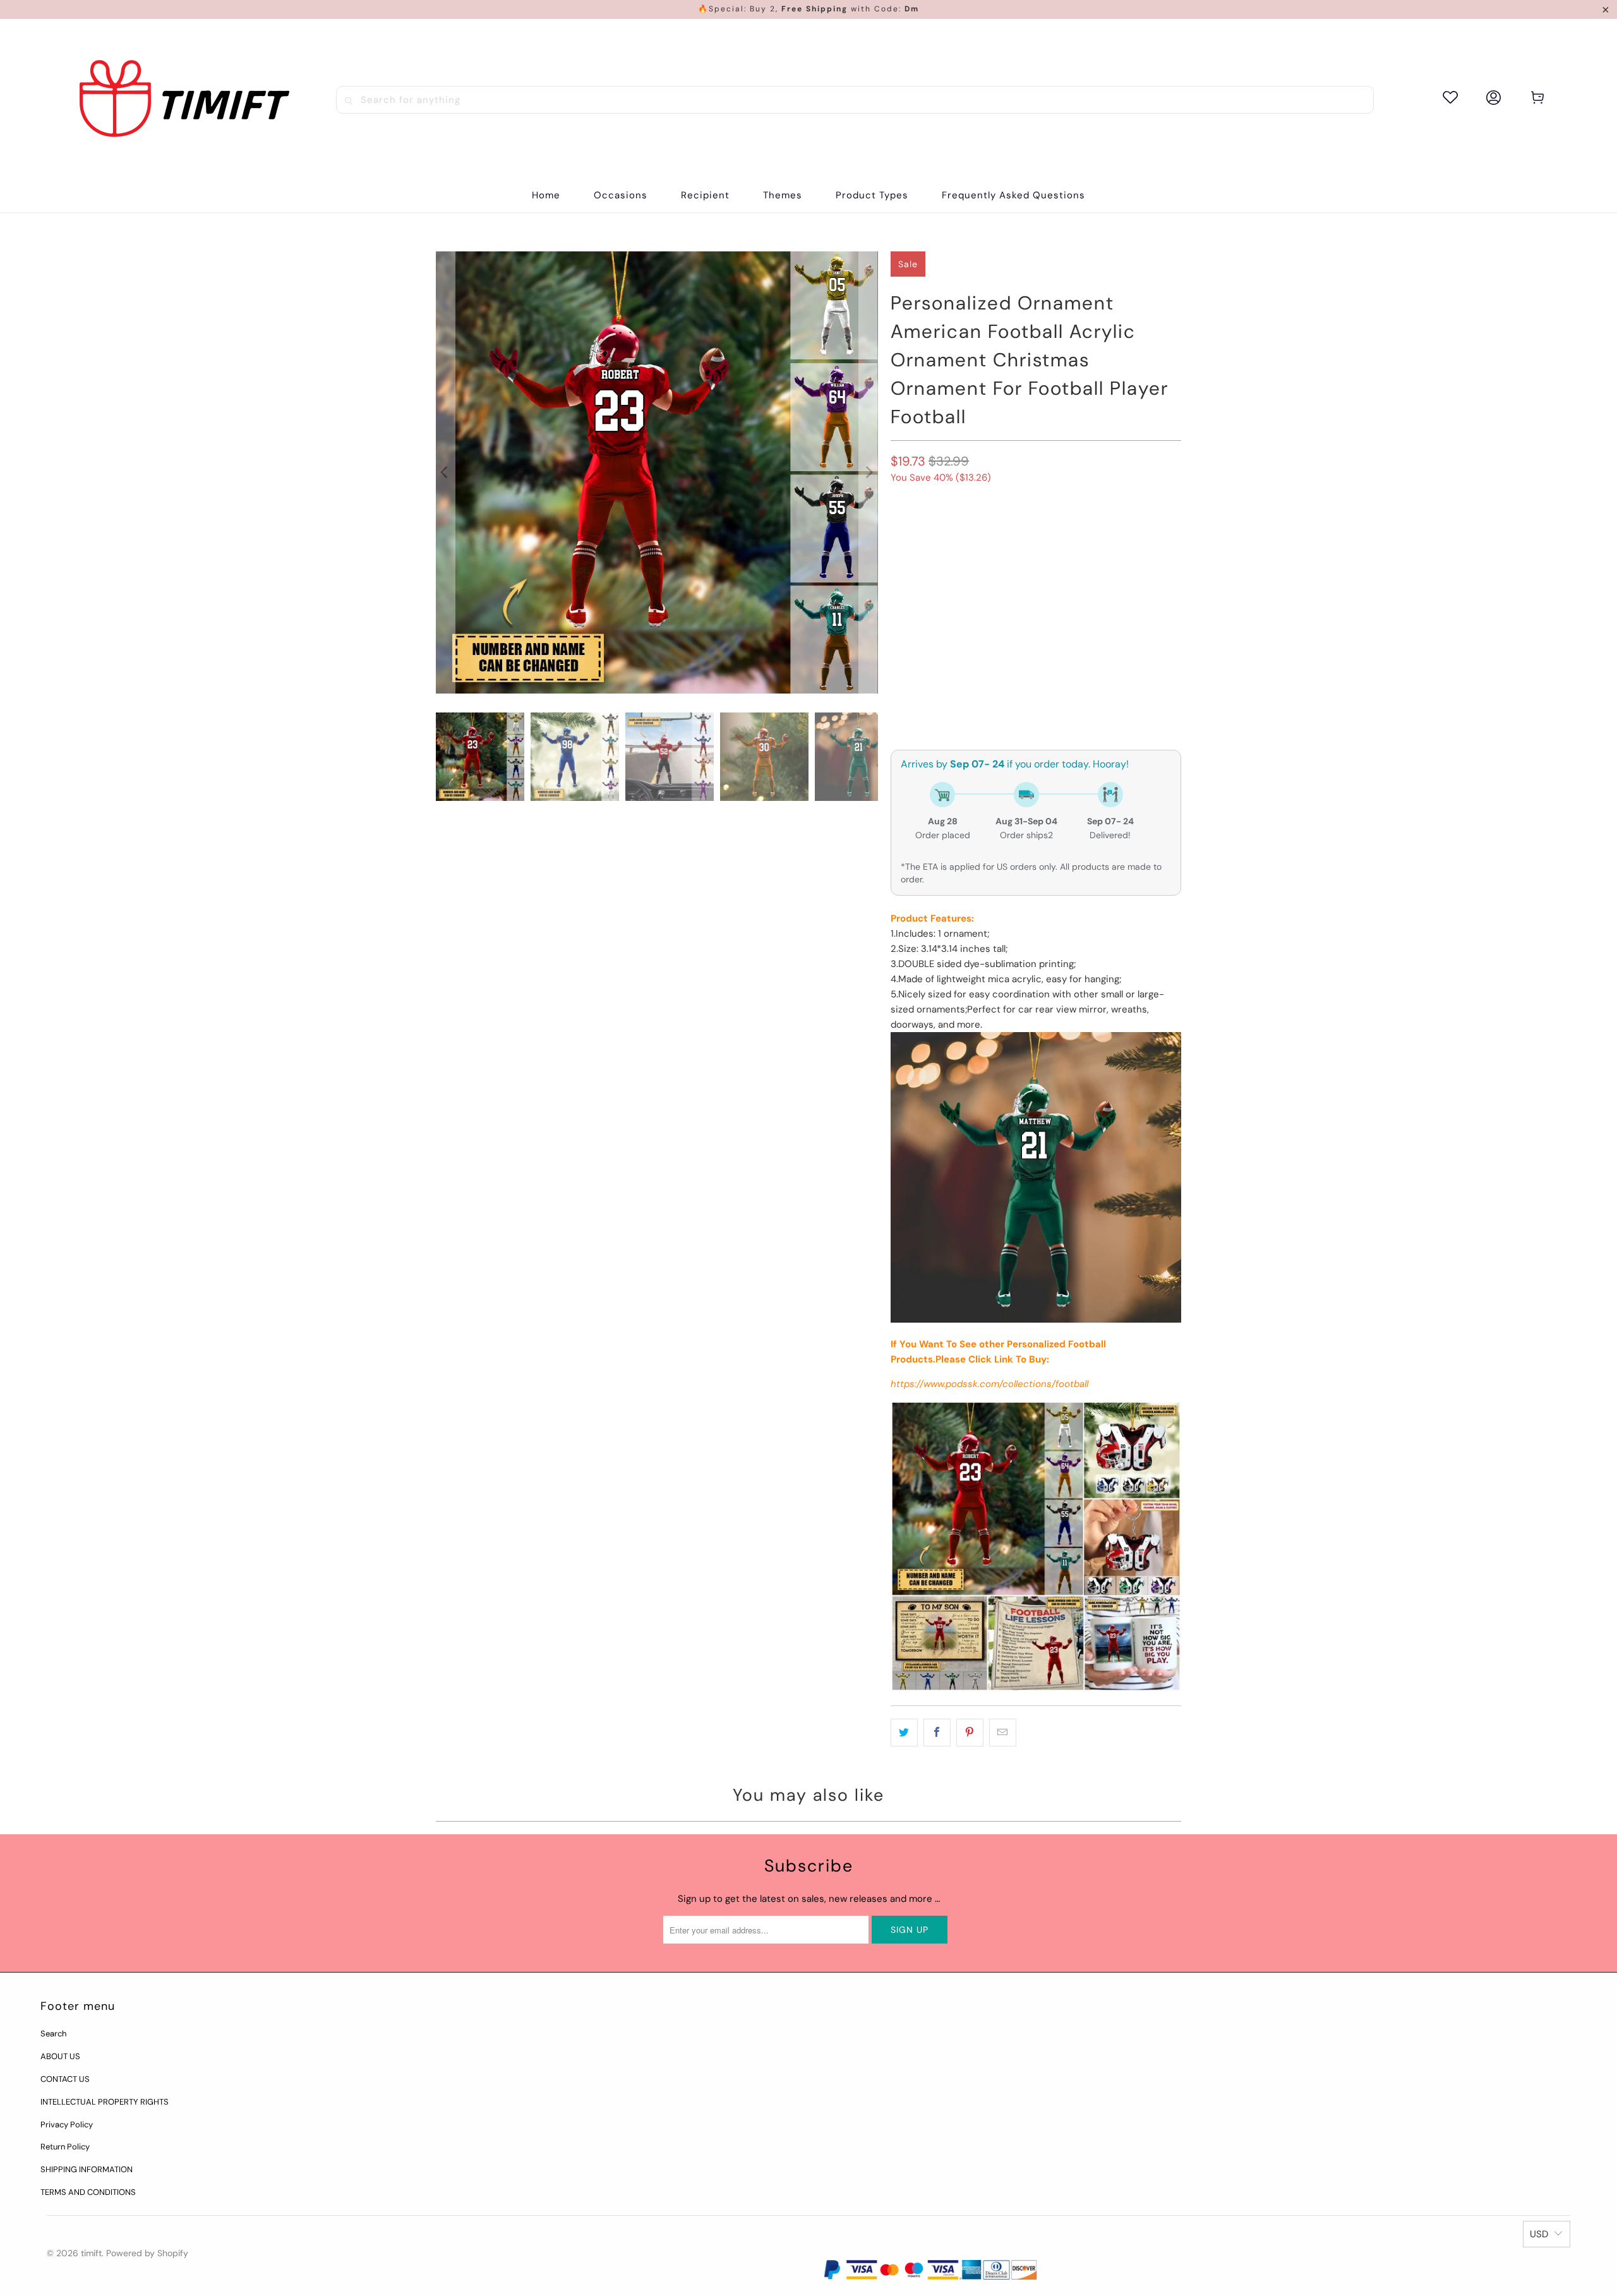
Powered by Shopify (147, 2253)
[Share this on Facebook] (937, 1733)
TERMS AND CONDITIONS (88, 2192)
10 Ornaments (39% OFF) (950, 602)
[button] (621, 195)
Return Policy (65, 2147)
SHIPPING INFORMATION (87, 2169)
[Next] (869, 472)
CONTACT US (65, 2079)
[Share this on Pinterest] (970, 1733)
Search (53, 2034)
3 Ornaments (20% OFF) (949, 568)
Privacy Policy (67, 2125)
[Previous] (445, 472)
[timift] (184, 99)
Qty (898, 672)
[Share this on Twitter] (904, 1733)
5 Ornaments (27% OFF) (1069, 568)
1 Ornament (923, 534)
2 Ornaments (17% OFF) (1018, 534)
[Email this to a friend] (1003, 1733)
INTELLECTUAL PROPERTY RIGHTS (105, 2102)
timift (91, 2253)
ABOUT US (60, 2056)
